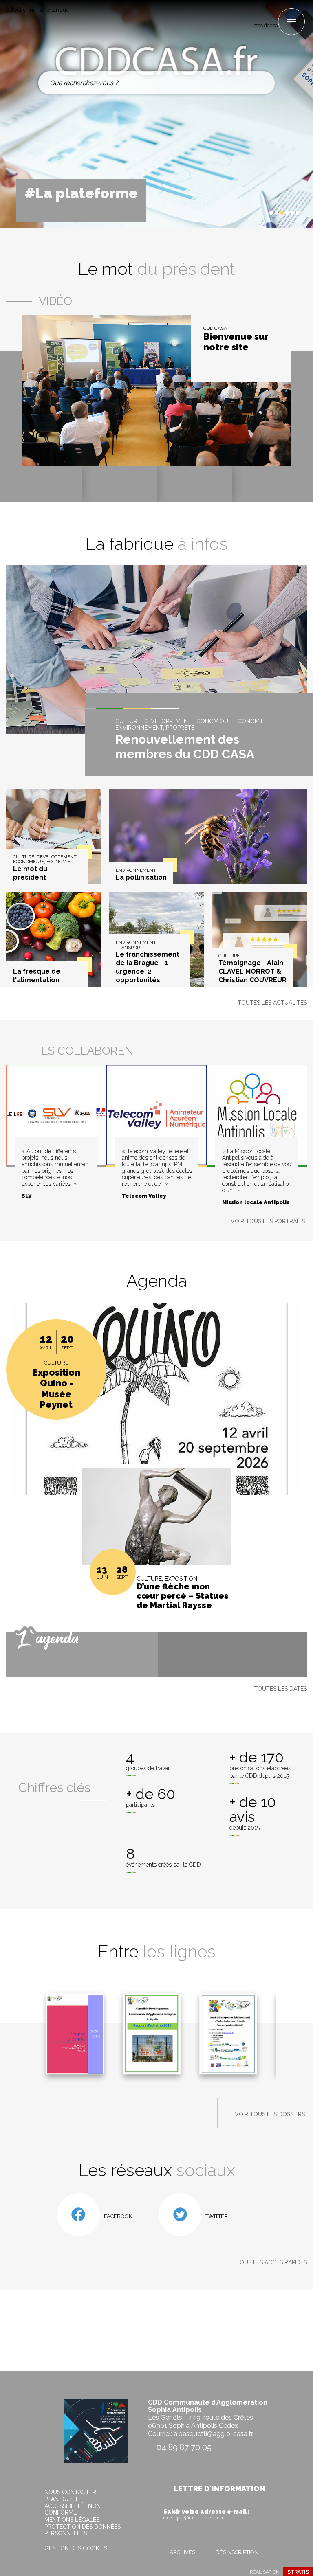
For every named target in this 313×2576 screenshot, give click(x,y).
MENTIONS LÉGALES (72, 2520)
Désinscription (237, 2552)
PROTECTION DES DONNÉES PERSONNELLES (83, 2530)
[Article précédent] (247, 213)
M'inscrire (269, 2533)
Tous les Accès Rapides (271, 2262)
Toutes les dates (280, 1689)
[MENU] (291, 22)
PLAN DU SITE (63, 2499)
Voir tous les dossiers (270, 2114)
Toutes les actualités (272, 1003)
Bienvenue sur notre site (236, 342)
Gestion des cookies (76, 2548)
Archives (182, 2552)
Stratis (298, 2572)
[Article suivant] (261, 213)
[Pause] (254, 213)
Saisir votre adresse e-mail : (207, 2515)
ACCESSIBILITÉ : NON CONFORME (73, 2509)
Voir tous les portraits (268, 1221)
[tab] (271, 213)
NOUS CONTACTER (70, 2492)
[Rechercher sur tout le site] (261, 83)
